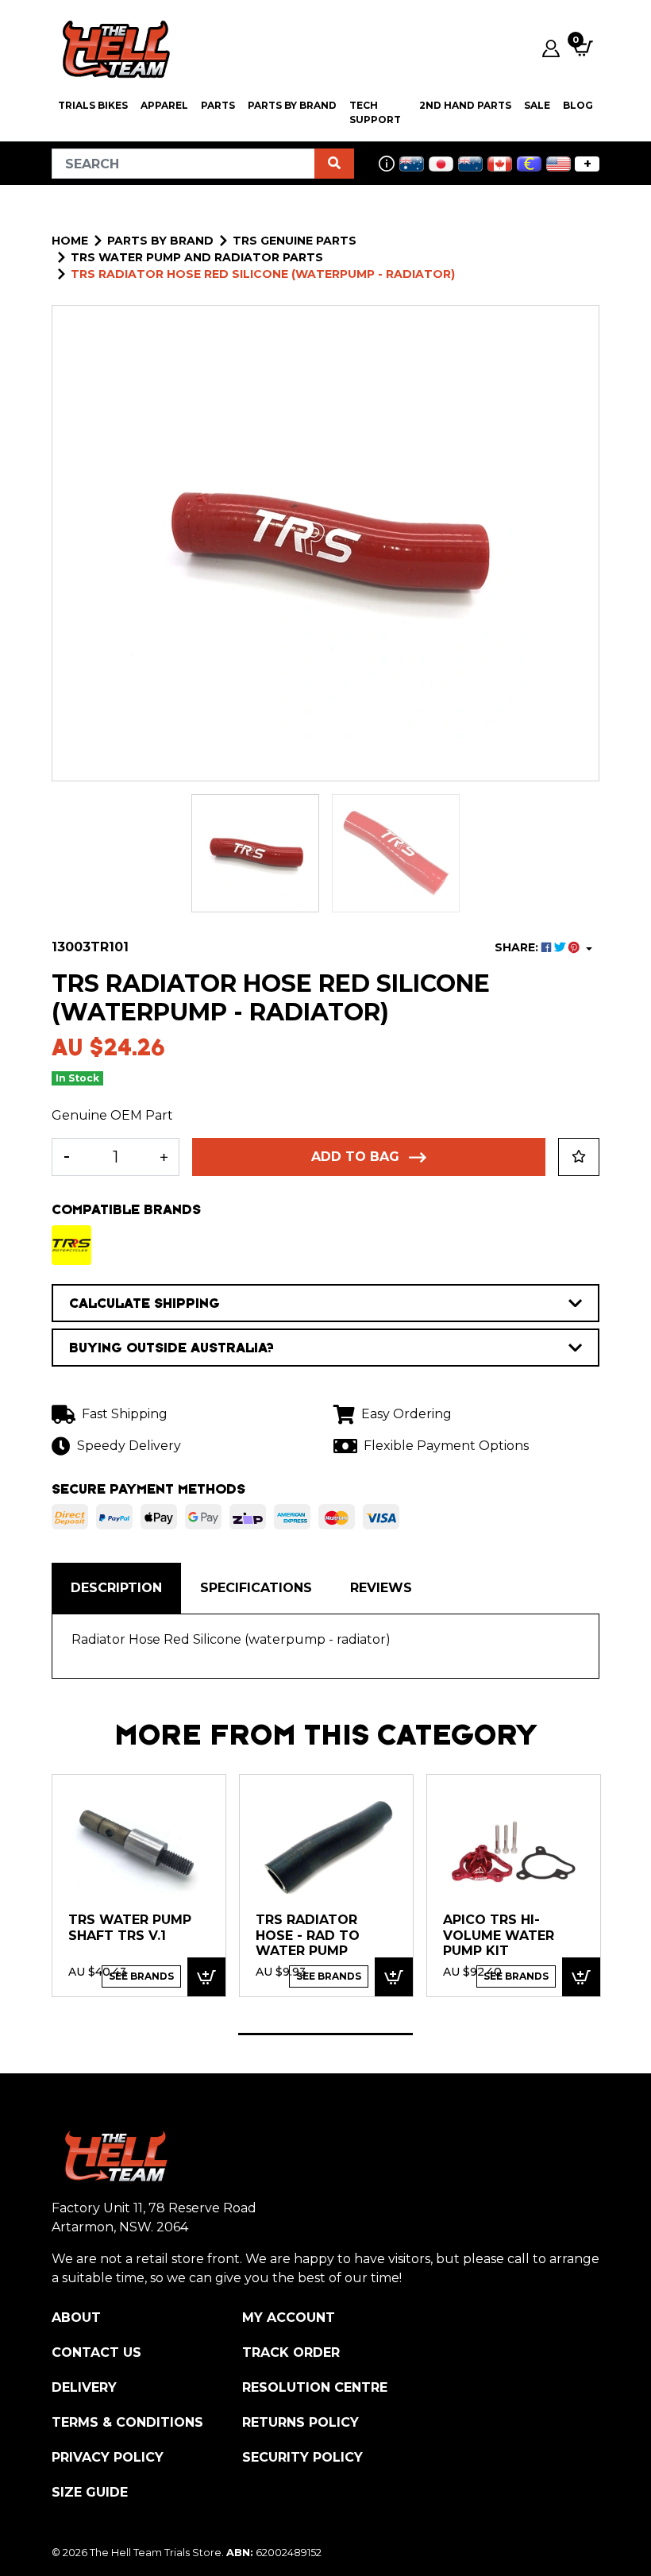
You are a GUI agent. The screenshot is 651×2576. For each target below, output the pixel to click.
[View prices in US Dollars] (559, 164)
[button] (579, 1157)
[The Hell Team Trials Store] (114, 48)
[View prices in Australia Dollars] (412, 164)
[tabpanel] (139, 1885)
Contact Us (96, 2352)
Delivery (84, 2387)
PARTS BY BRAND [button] (292, 105)
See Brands (141, 1976)
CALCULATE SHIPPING (144, 1303)
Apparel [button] (164, 105)
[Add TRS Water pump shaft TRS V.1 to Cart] (206, 1977)
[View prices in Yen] (441, 164)
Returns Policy (300, 2422)
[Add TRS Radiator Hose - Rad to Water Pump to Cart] (394, 1977)
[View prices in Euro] (529, 164)
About (76, 2318)
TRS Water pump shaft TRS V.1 (130, 1928)
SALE (537, 105)
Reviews (381, 1588)
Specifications (256, 1588)
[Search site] (334, 164)
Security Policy (302, 2457)
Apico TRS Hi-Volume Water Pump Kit (499, 1935)
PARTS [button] (218, 105)
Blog (578, 105)
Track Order (291, 2352)
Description (116, 1588)
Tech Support (375, 112)
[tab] (116, 1588)
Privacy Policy (108, 2457)
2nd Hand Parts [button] (465, 105)
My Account (289, 2318)
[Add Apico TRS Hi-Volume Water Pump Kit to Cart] (581, 1977)
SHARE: (518, 947)
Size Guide (90, 2492)
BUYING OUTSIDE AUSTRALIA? (171, 1348)
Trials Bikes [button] (93, 105)
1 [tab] (325, 2034)
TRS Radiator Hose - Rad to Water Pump (308, 1935)
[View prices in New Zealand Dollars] (470, 164)
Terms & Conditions (127, 2422)
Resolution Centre (315, 2387)
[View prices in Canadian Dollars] (500, 164)
